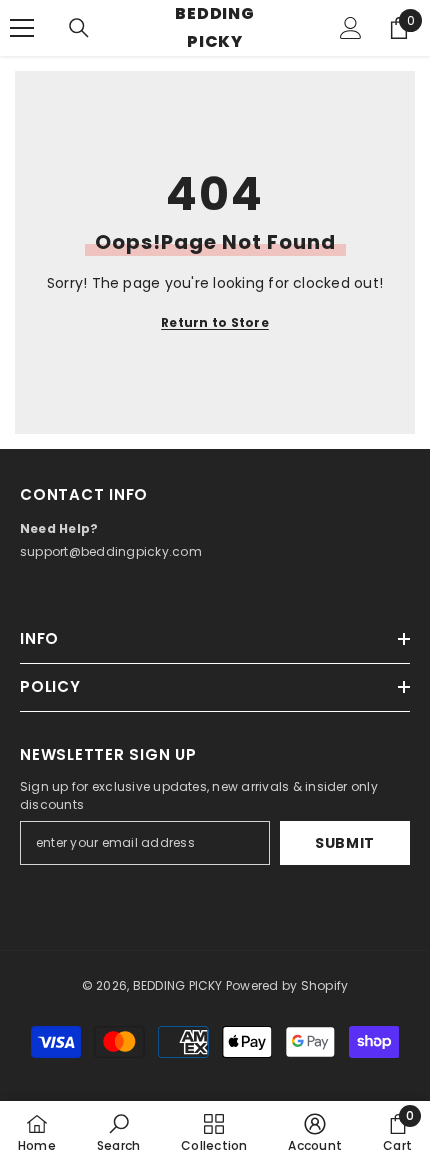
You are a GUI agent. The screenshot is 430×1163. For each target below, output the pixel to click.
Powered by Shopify (287, 985)
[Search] (79, 28)
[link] (118, 1132)
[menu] (22, 28)
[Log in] (351, 28)
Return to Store (215, 322)
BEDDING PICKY (178, 985)
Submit (345, 843)
